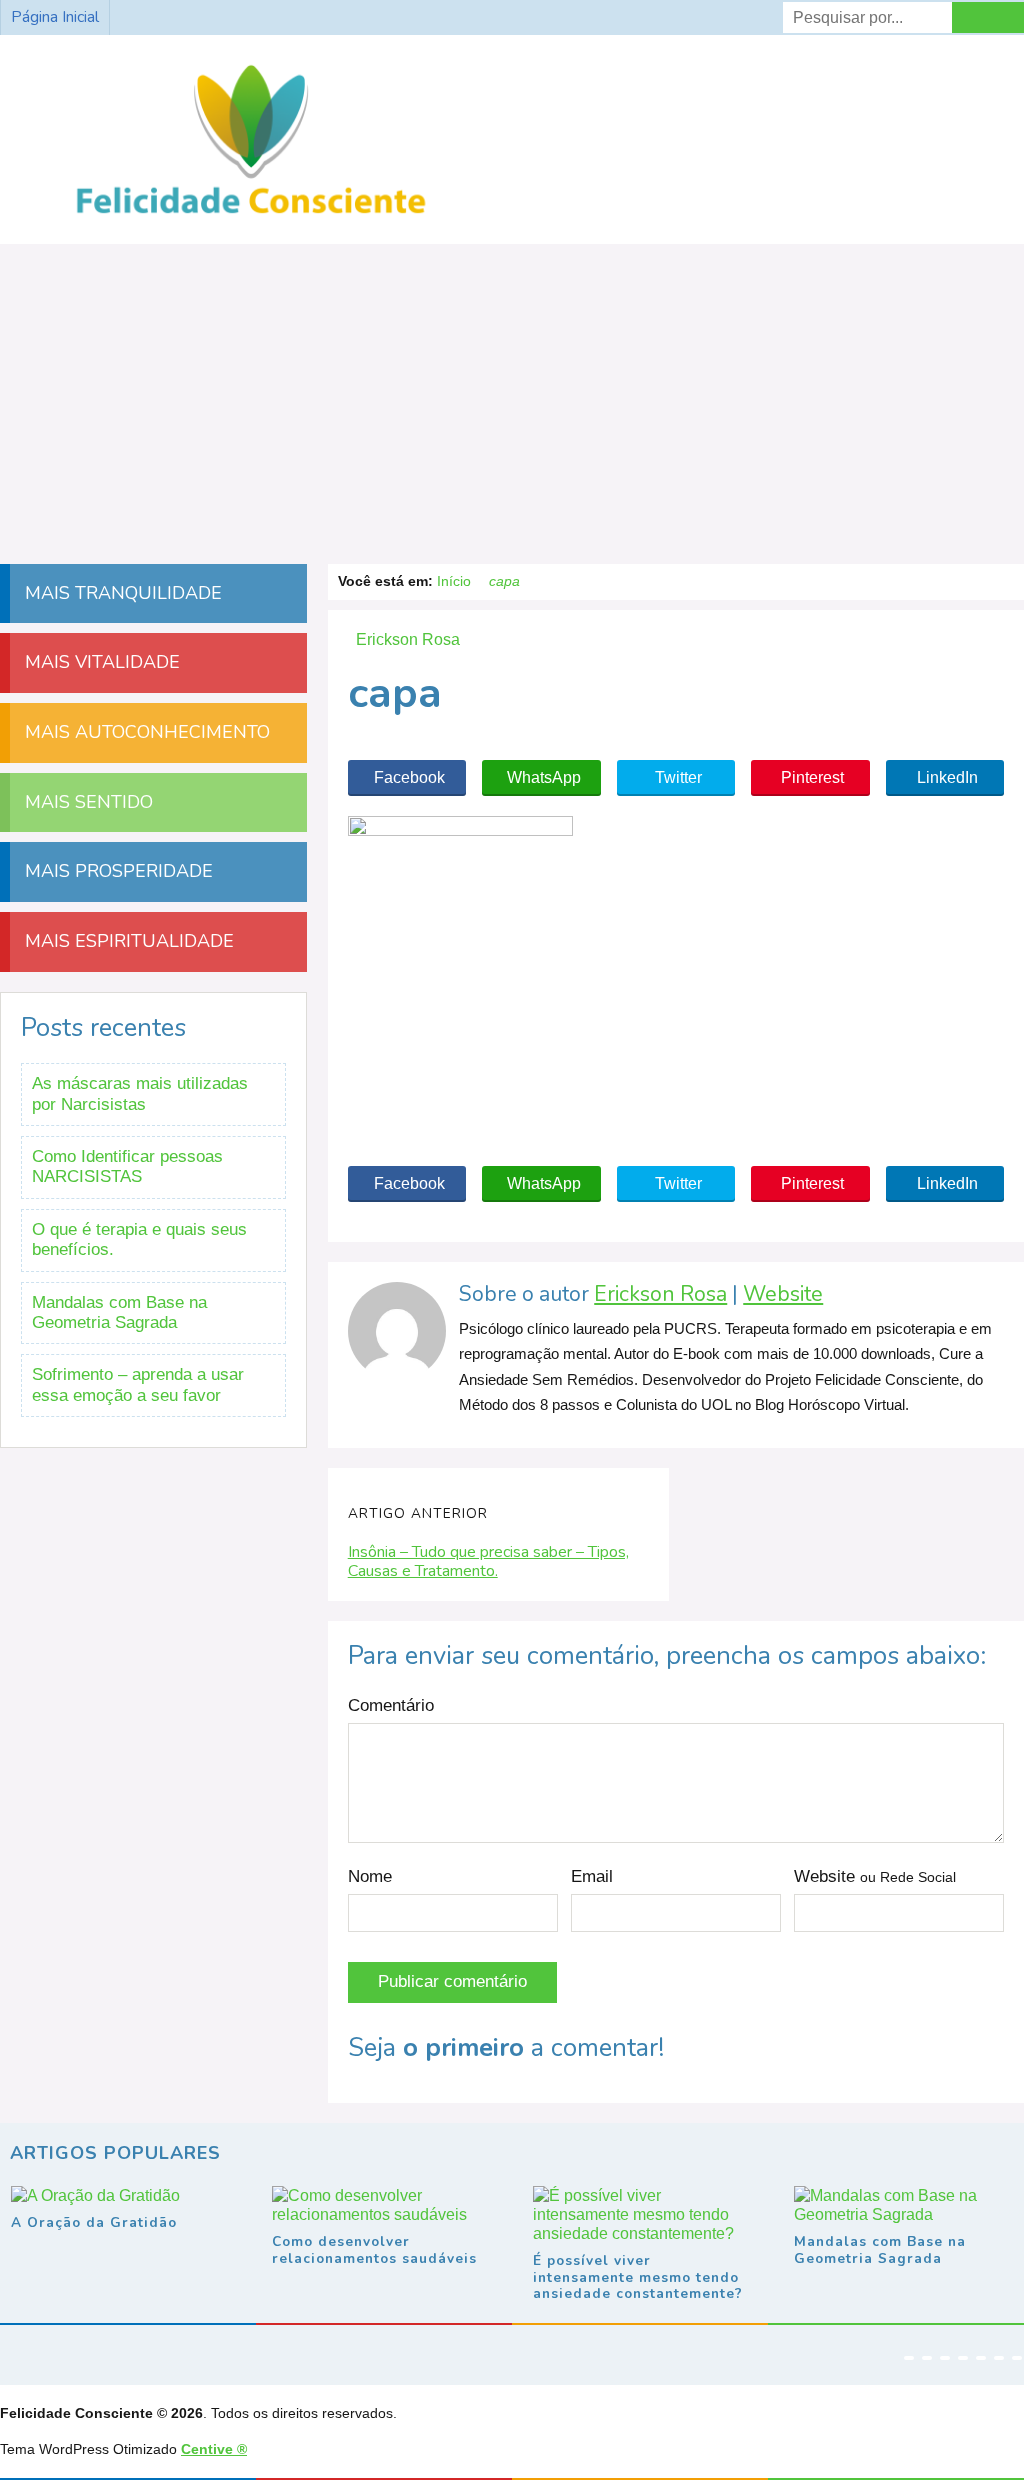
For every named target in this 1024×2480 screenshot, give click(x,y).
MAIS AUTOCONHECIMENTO (145, 732)
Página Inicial (55, 17)
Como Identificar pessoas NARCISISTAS (127, 1166)
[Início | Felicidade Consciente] (251, 214)
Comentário (391, 1705)
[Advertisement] (512, 394)
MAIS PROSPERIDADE (116, 871)
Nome (370, 1876)
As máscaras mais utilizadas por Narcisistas (140, 1093)
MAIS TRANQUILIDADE (121, 593)
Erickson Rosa (660, 1294)
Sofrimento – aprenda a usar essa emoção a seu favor (138, 1384)
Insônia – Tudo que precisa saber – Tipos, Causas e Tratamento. (488, 1561)
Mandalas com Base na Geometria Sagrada (119, 1312)
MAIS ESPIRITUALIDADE (127, 941)
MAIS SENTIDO (86, 802)
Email (592, 1876)
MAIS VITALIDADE (100, 662)
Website (783, 1294)
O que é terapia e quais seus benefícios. (139, 1239)
